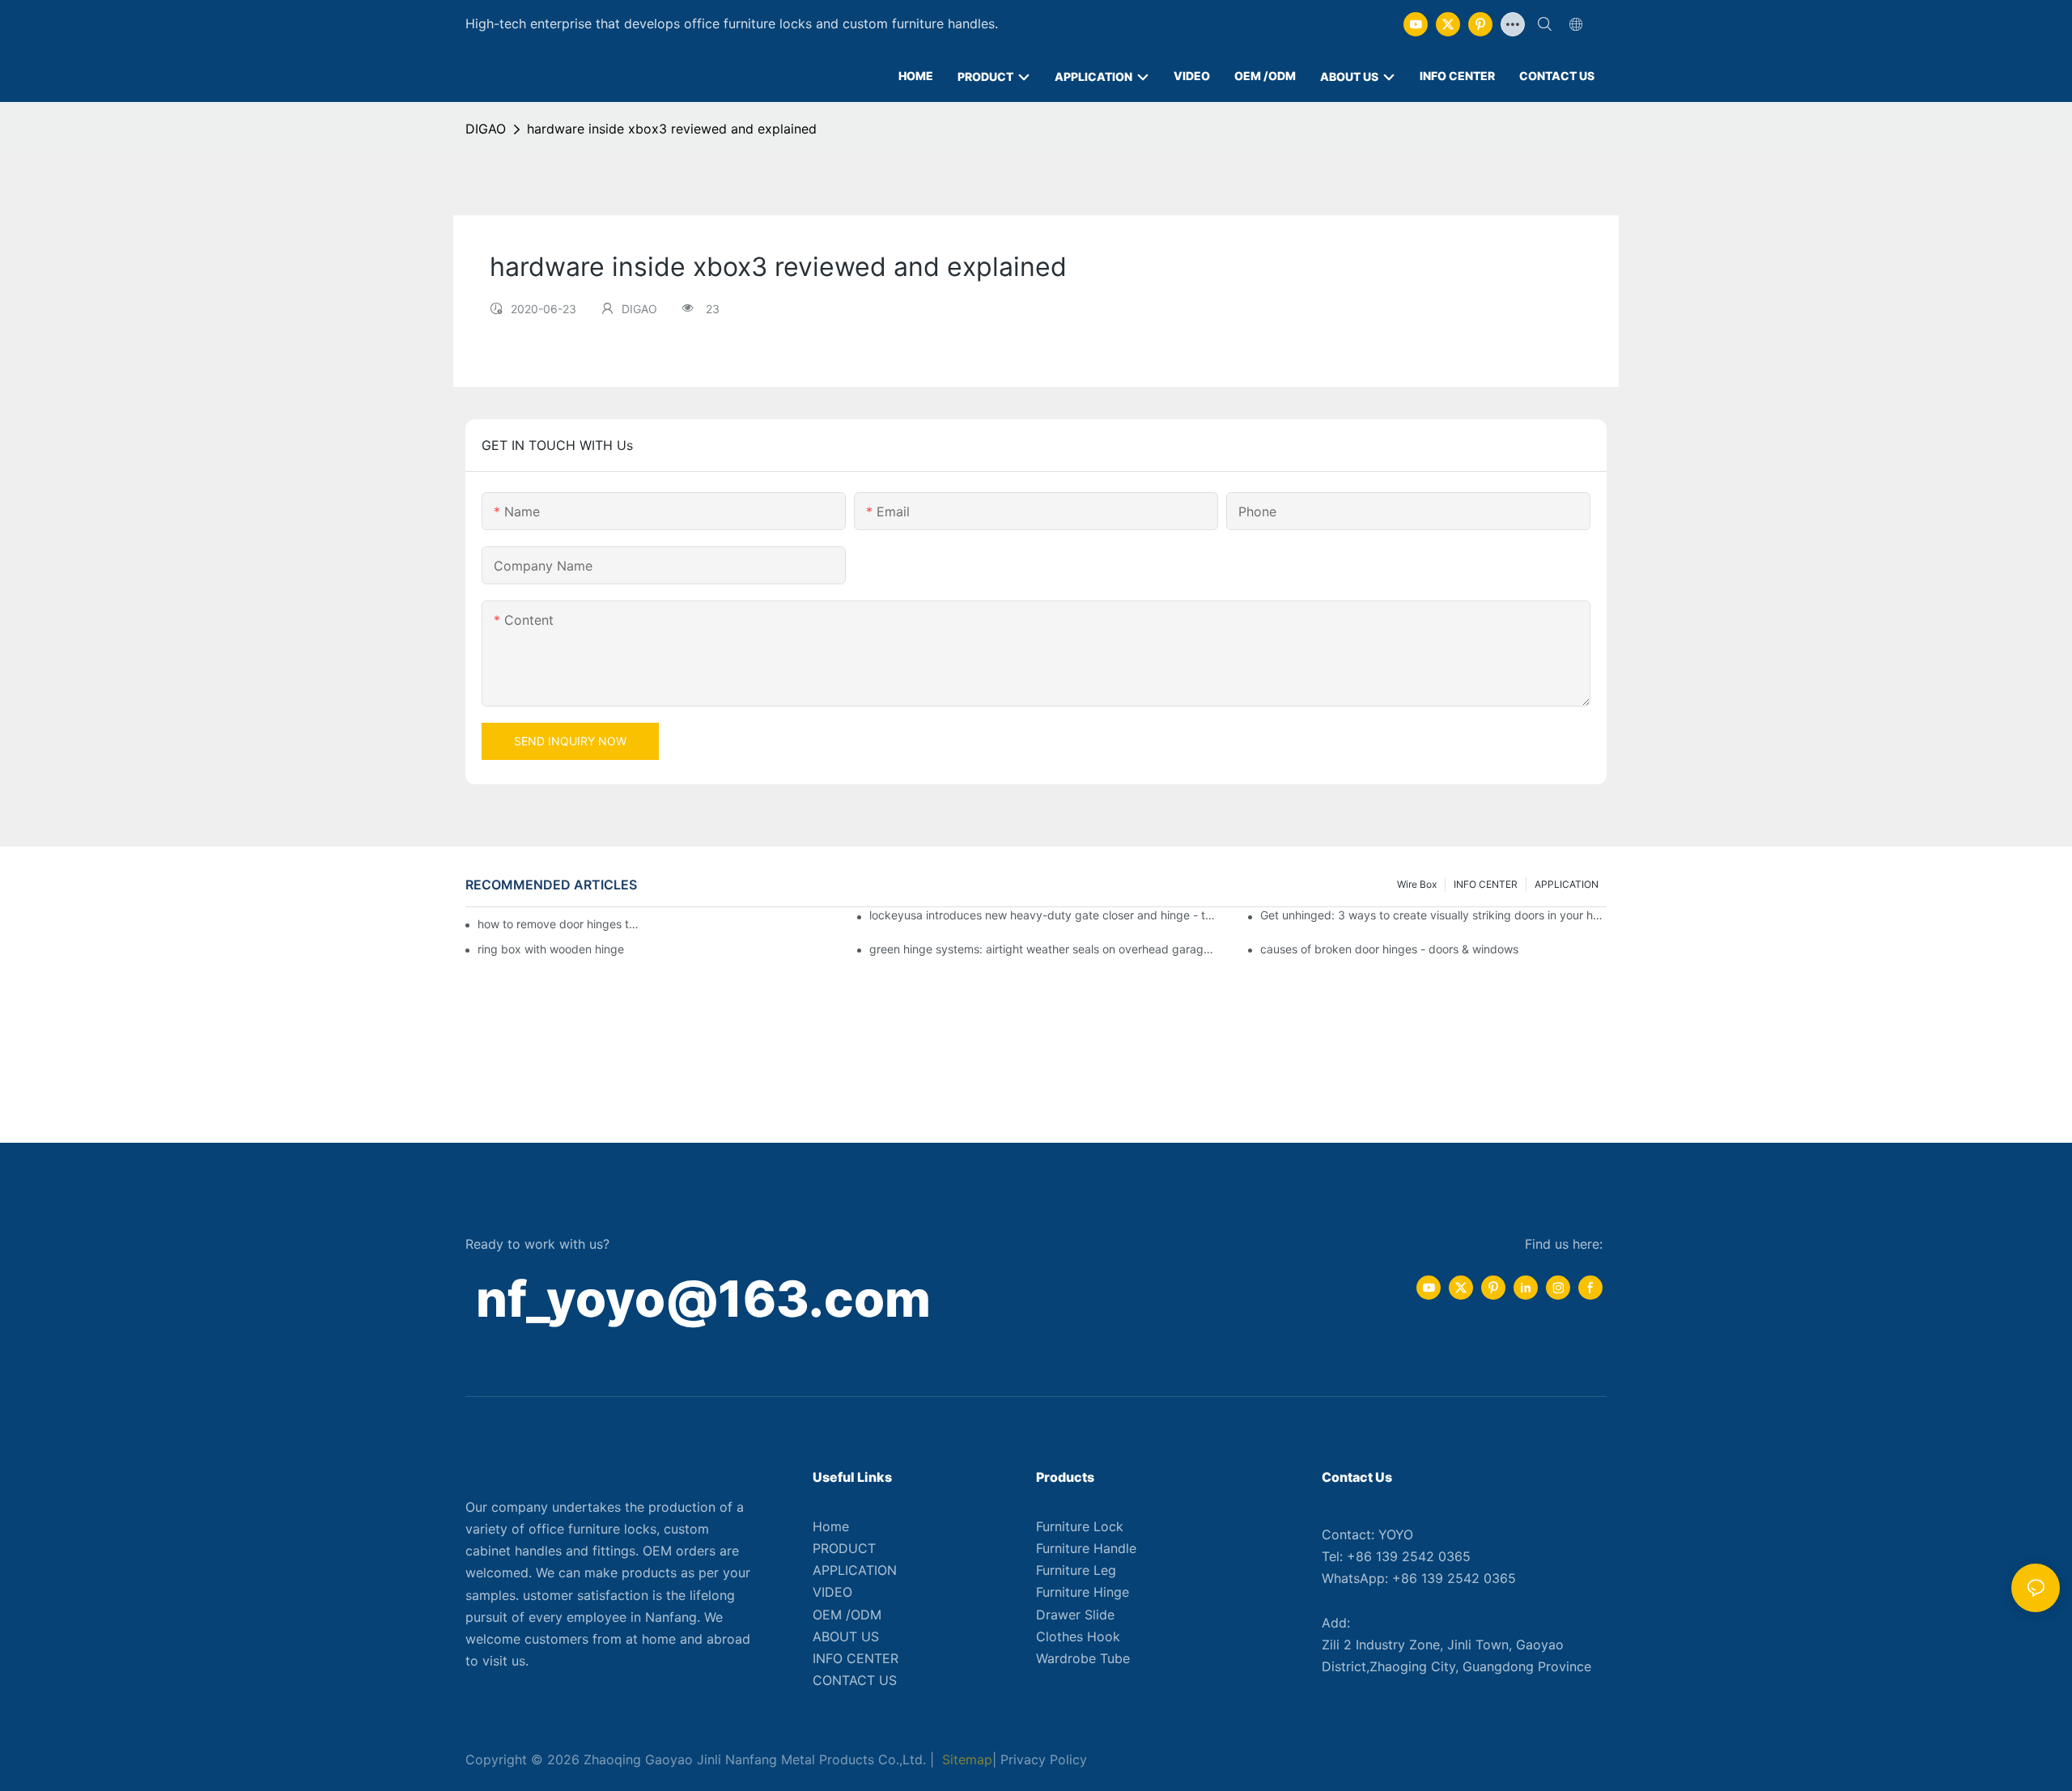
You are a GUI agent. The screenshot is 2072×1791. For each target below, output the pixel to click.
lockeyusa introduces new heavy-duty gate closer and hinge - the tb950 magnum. (1042, 915)
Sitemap (965, 1759)
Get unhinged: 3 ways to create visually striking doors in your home (1433, 915)
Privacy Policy (1044, 1759)
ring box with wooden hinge (551, 949)
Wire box (1417, 884)
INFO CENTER (1486, 884)
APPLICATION (1567, 884)
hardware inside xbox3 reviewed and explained (672, 129)
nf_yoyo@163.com (703, 1299)
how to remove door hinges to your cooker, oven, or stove (561, 924)
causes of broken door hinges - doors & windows (1389, 949)
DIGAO (486, 129)
